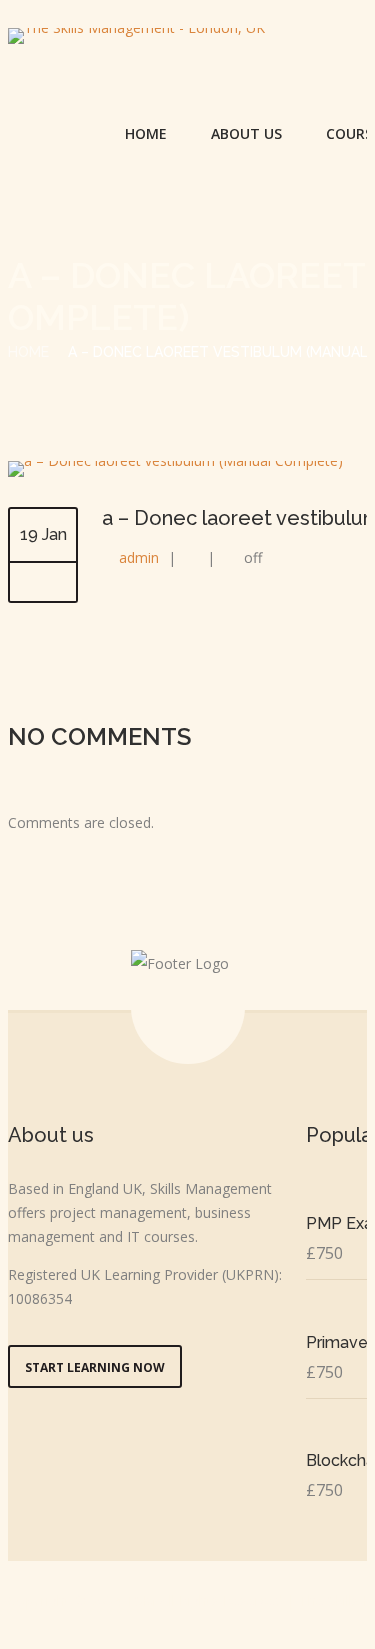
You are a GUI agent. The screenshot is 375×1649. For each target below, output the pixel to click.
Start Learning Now (95, 1367)
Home (146, 133)
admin (139, 557)
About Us (246, 133)
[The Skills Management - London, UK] (136, 36)
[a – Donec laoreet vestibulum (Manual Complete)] (175, 460)
